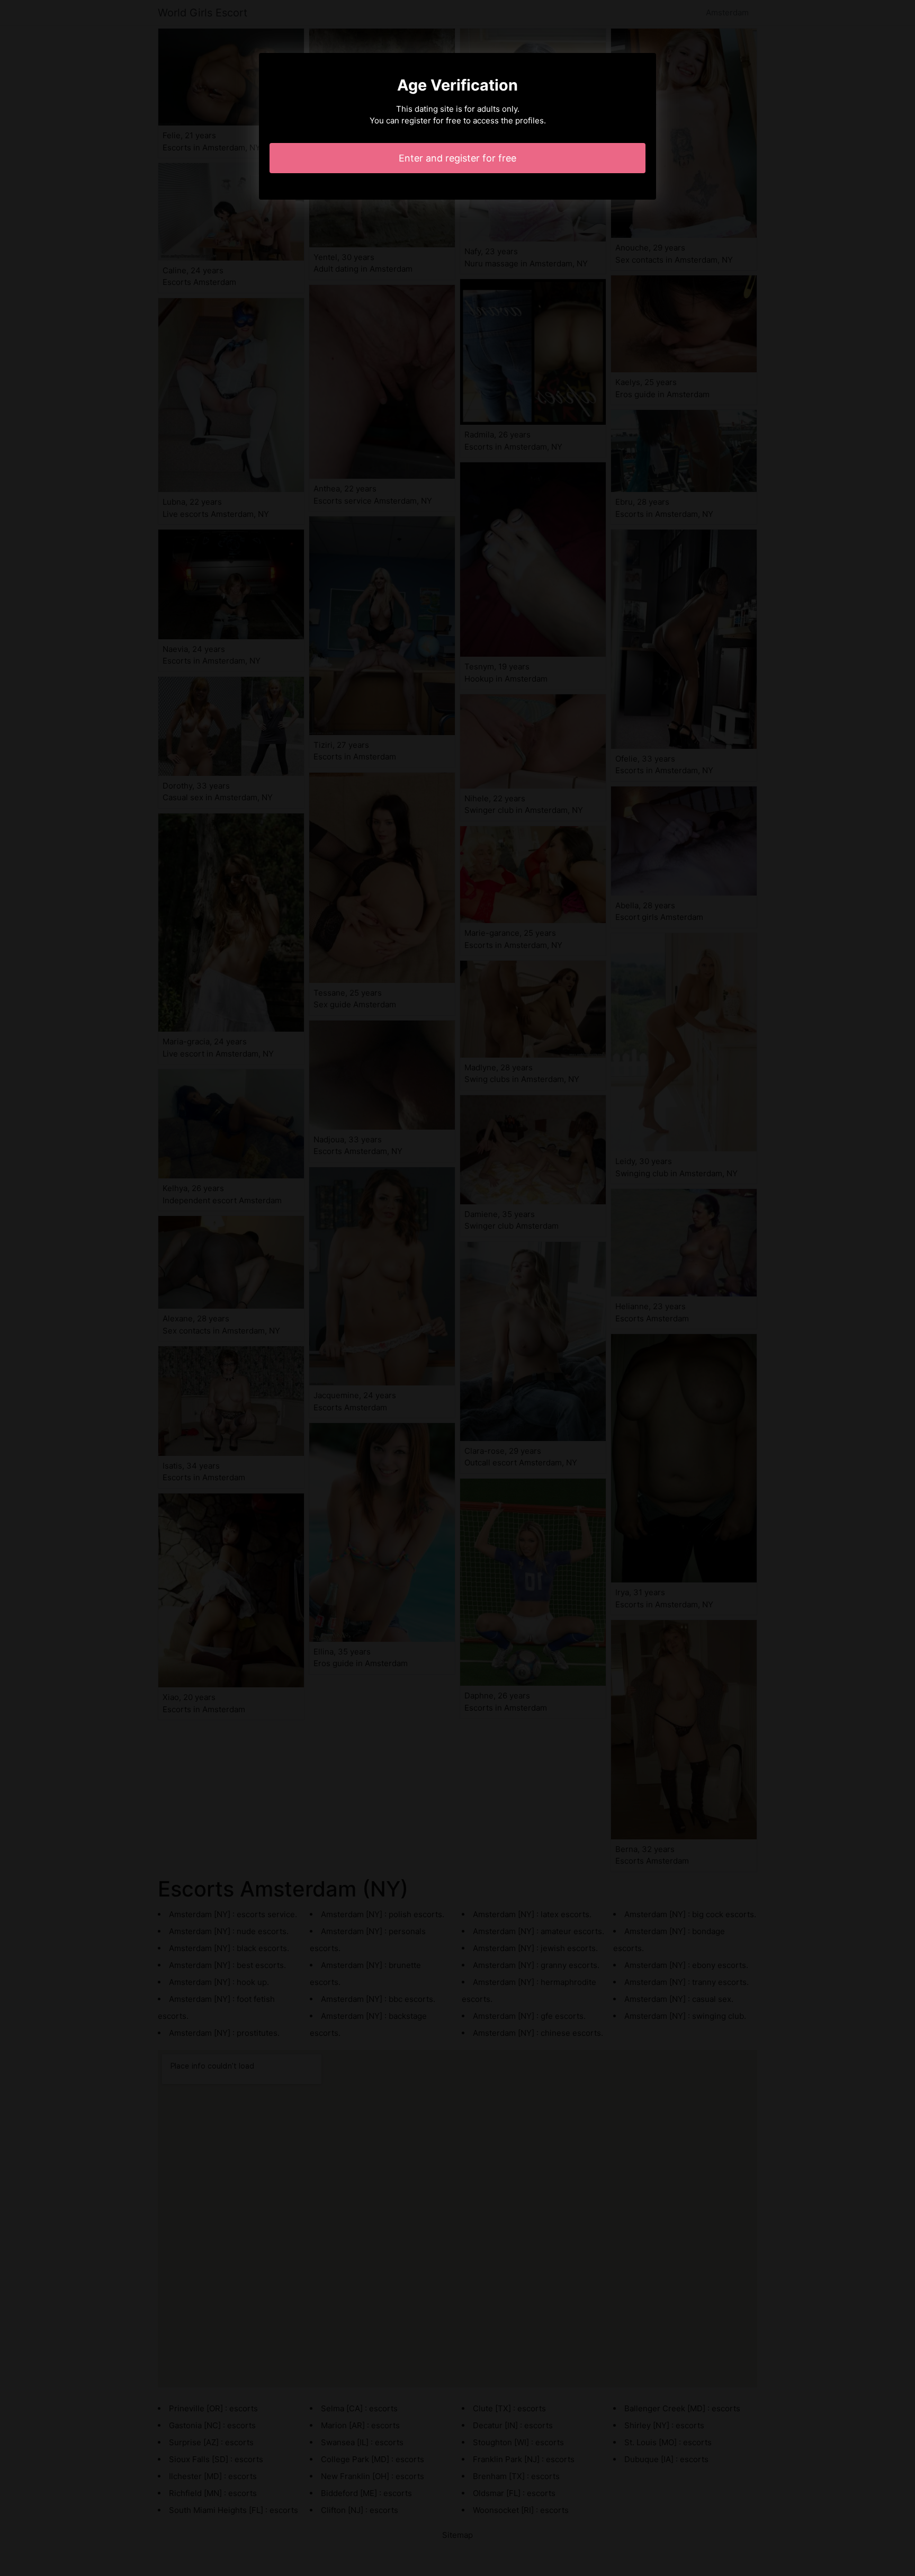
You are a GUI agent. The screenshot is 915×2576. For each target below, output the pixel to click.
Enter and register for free (457, 158)
